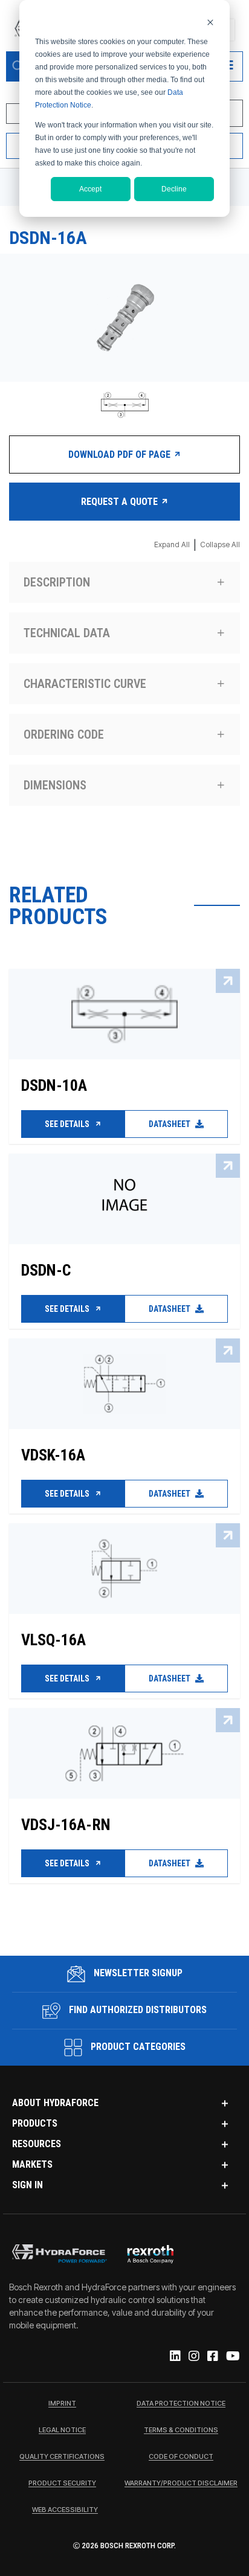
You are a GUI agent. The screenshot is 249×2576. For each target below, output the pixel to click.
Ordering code (64, 734)
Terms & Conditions (181, 2430)
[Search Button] (18, 66)
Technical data (67, 633)
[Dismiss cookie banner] (210, 22)
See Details (68, 1124)
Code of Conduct (181, 2457)
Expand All (172, 544)
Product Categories (137, 2047)
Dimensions (55, 785)
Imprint (62, 2404)
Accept (90, 189)
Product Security (62, 2484)
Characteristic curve (85, 684)
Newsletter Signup (137, 1973)
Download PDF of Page (121, 454)
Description (57, 582)
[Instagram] (193, 2357)
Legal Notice (62, 2430)
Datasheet (170, 1124)
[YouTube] (232, 2357)
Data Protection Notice (181, 2404)
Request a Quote (121, 502)
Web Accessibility (65, 2510)
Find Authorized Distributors (137, 2010)
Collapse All (220, 544)
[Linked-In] (174, 2357)
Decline (174, 189)
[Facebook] (212, 2357)
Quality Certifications (62, 2457)
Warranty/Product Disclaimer (181, 2484)
